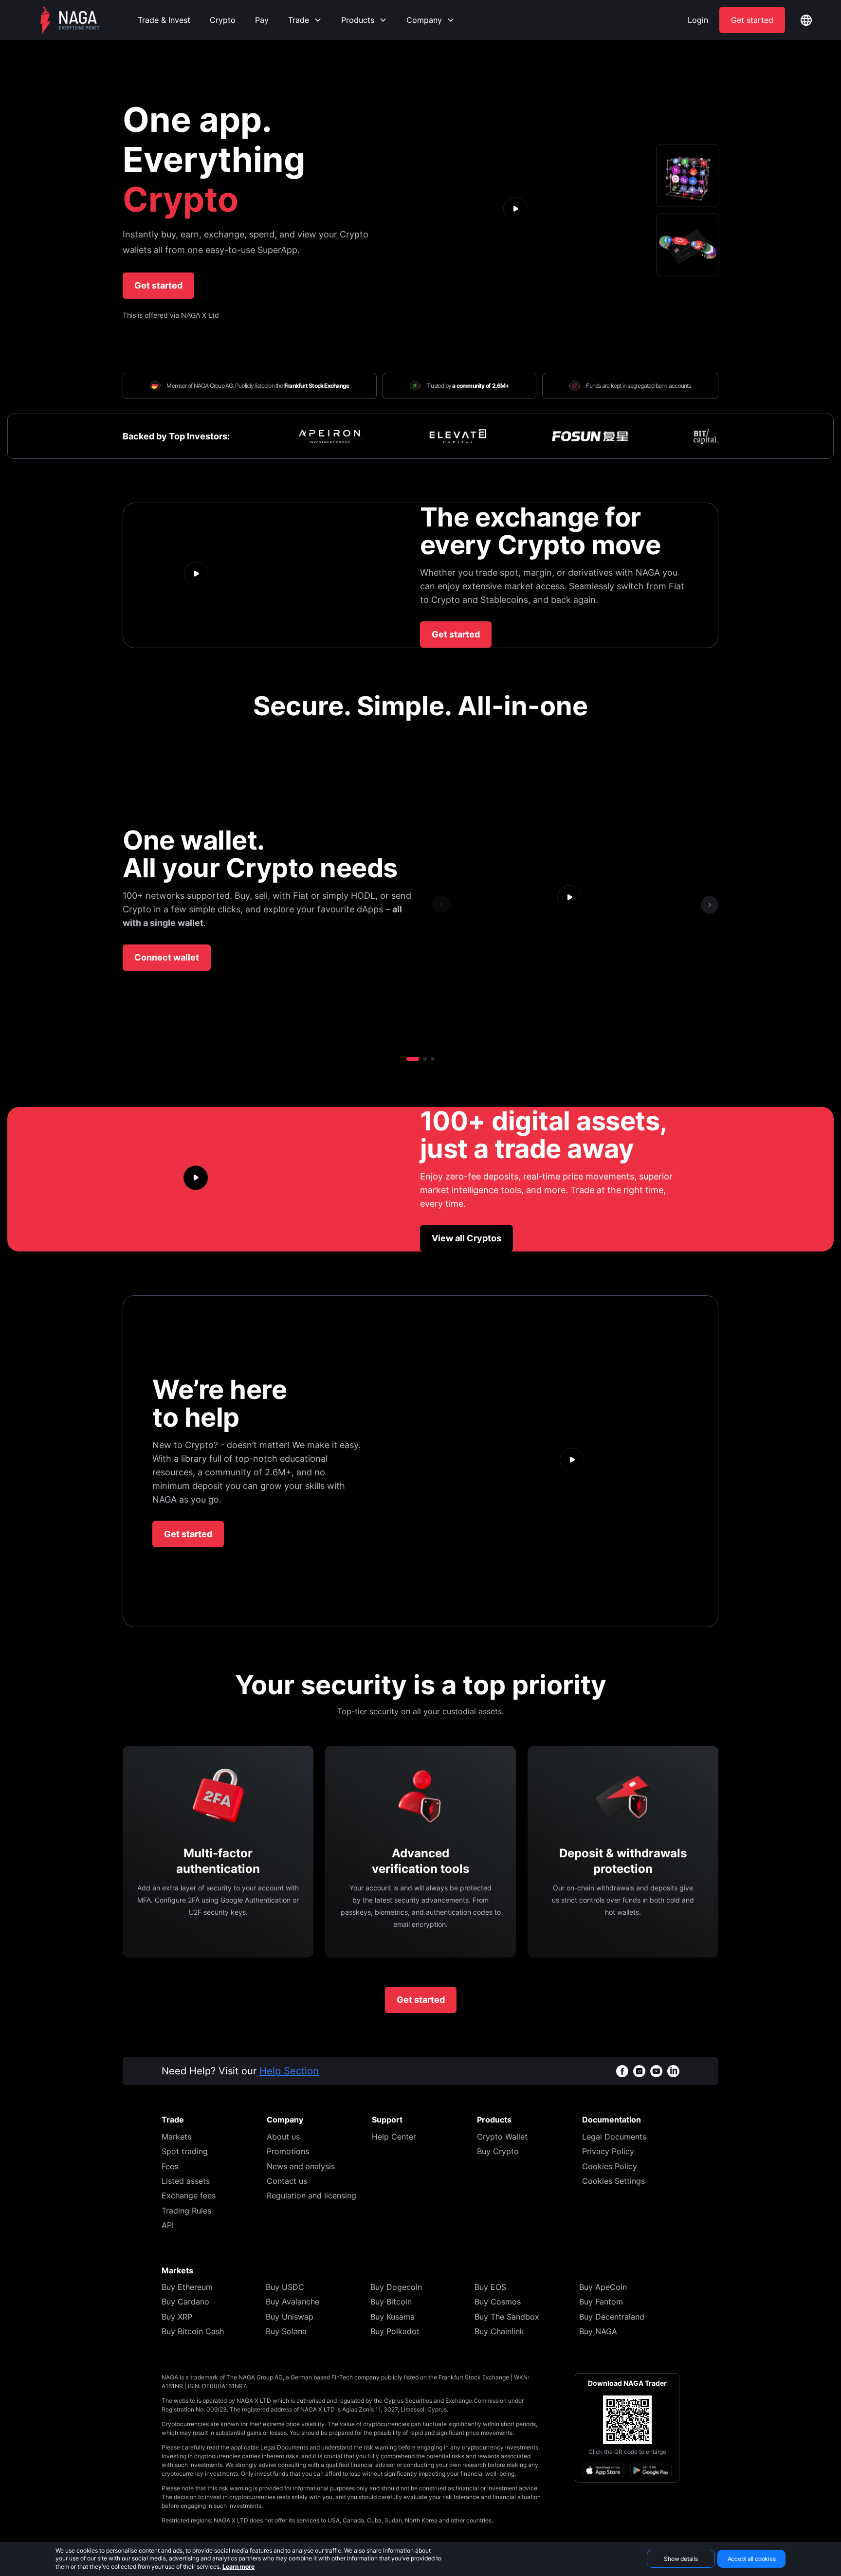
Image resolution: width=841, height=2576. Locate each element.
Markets (176, 2137)
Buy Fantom (601, 2302)
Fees (170, 2166)
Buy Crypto (498, 2151)
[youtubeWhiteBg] (656, 2071)
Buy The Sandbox (507, 2317)
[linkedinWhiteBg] (673, 2071)
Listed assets (186, 2181)
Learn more (238, 2567)
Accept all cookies (752, 2559)
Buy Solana (286, 2331)
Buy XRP (177, 2317)
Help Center (394, 2137)
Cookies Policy (610, 2166)
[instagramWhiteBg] (639, 2071)
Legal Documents (614, 2137)
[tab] (688, 176)
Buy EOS (490, 2287)
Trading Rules (186, 2211)
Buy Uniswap (290, 2317)
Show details (681, 2559)
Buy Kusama (393, 2317)
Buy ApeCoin (603, 2287)
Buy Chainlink (499, 2331)
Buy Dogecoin (396, 2287)
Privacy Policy (608, 2151)
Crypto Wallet (502, 2137)
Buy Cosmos (498, 2302)
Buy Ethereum (187, 2287)
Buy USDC (285, 2287)
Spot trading (185, 2151)
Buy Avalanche (293, 2302)
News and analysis (301, 2166)
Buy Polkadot (395, 2331)
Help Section (289, 2071)
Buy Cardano (185, 2302)
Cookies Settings (613, 2181)
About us (283, 2137)
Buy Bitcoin (391, 2302)
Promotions (288, 2151)
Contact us (287, 2181)
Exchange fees (189, 2195)
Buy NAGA (598, 2331)
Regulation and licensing (311, 2195)
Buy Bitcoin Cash (193, 2331)
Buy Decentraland (612, 2317)
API (168, 2225)
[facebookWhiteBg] (622, 2071)
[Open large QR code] (627, 2420)
